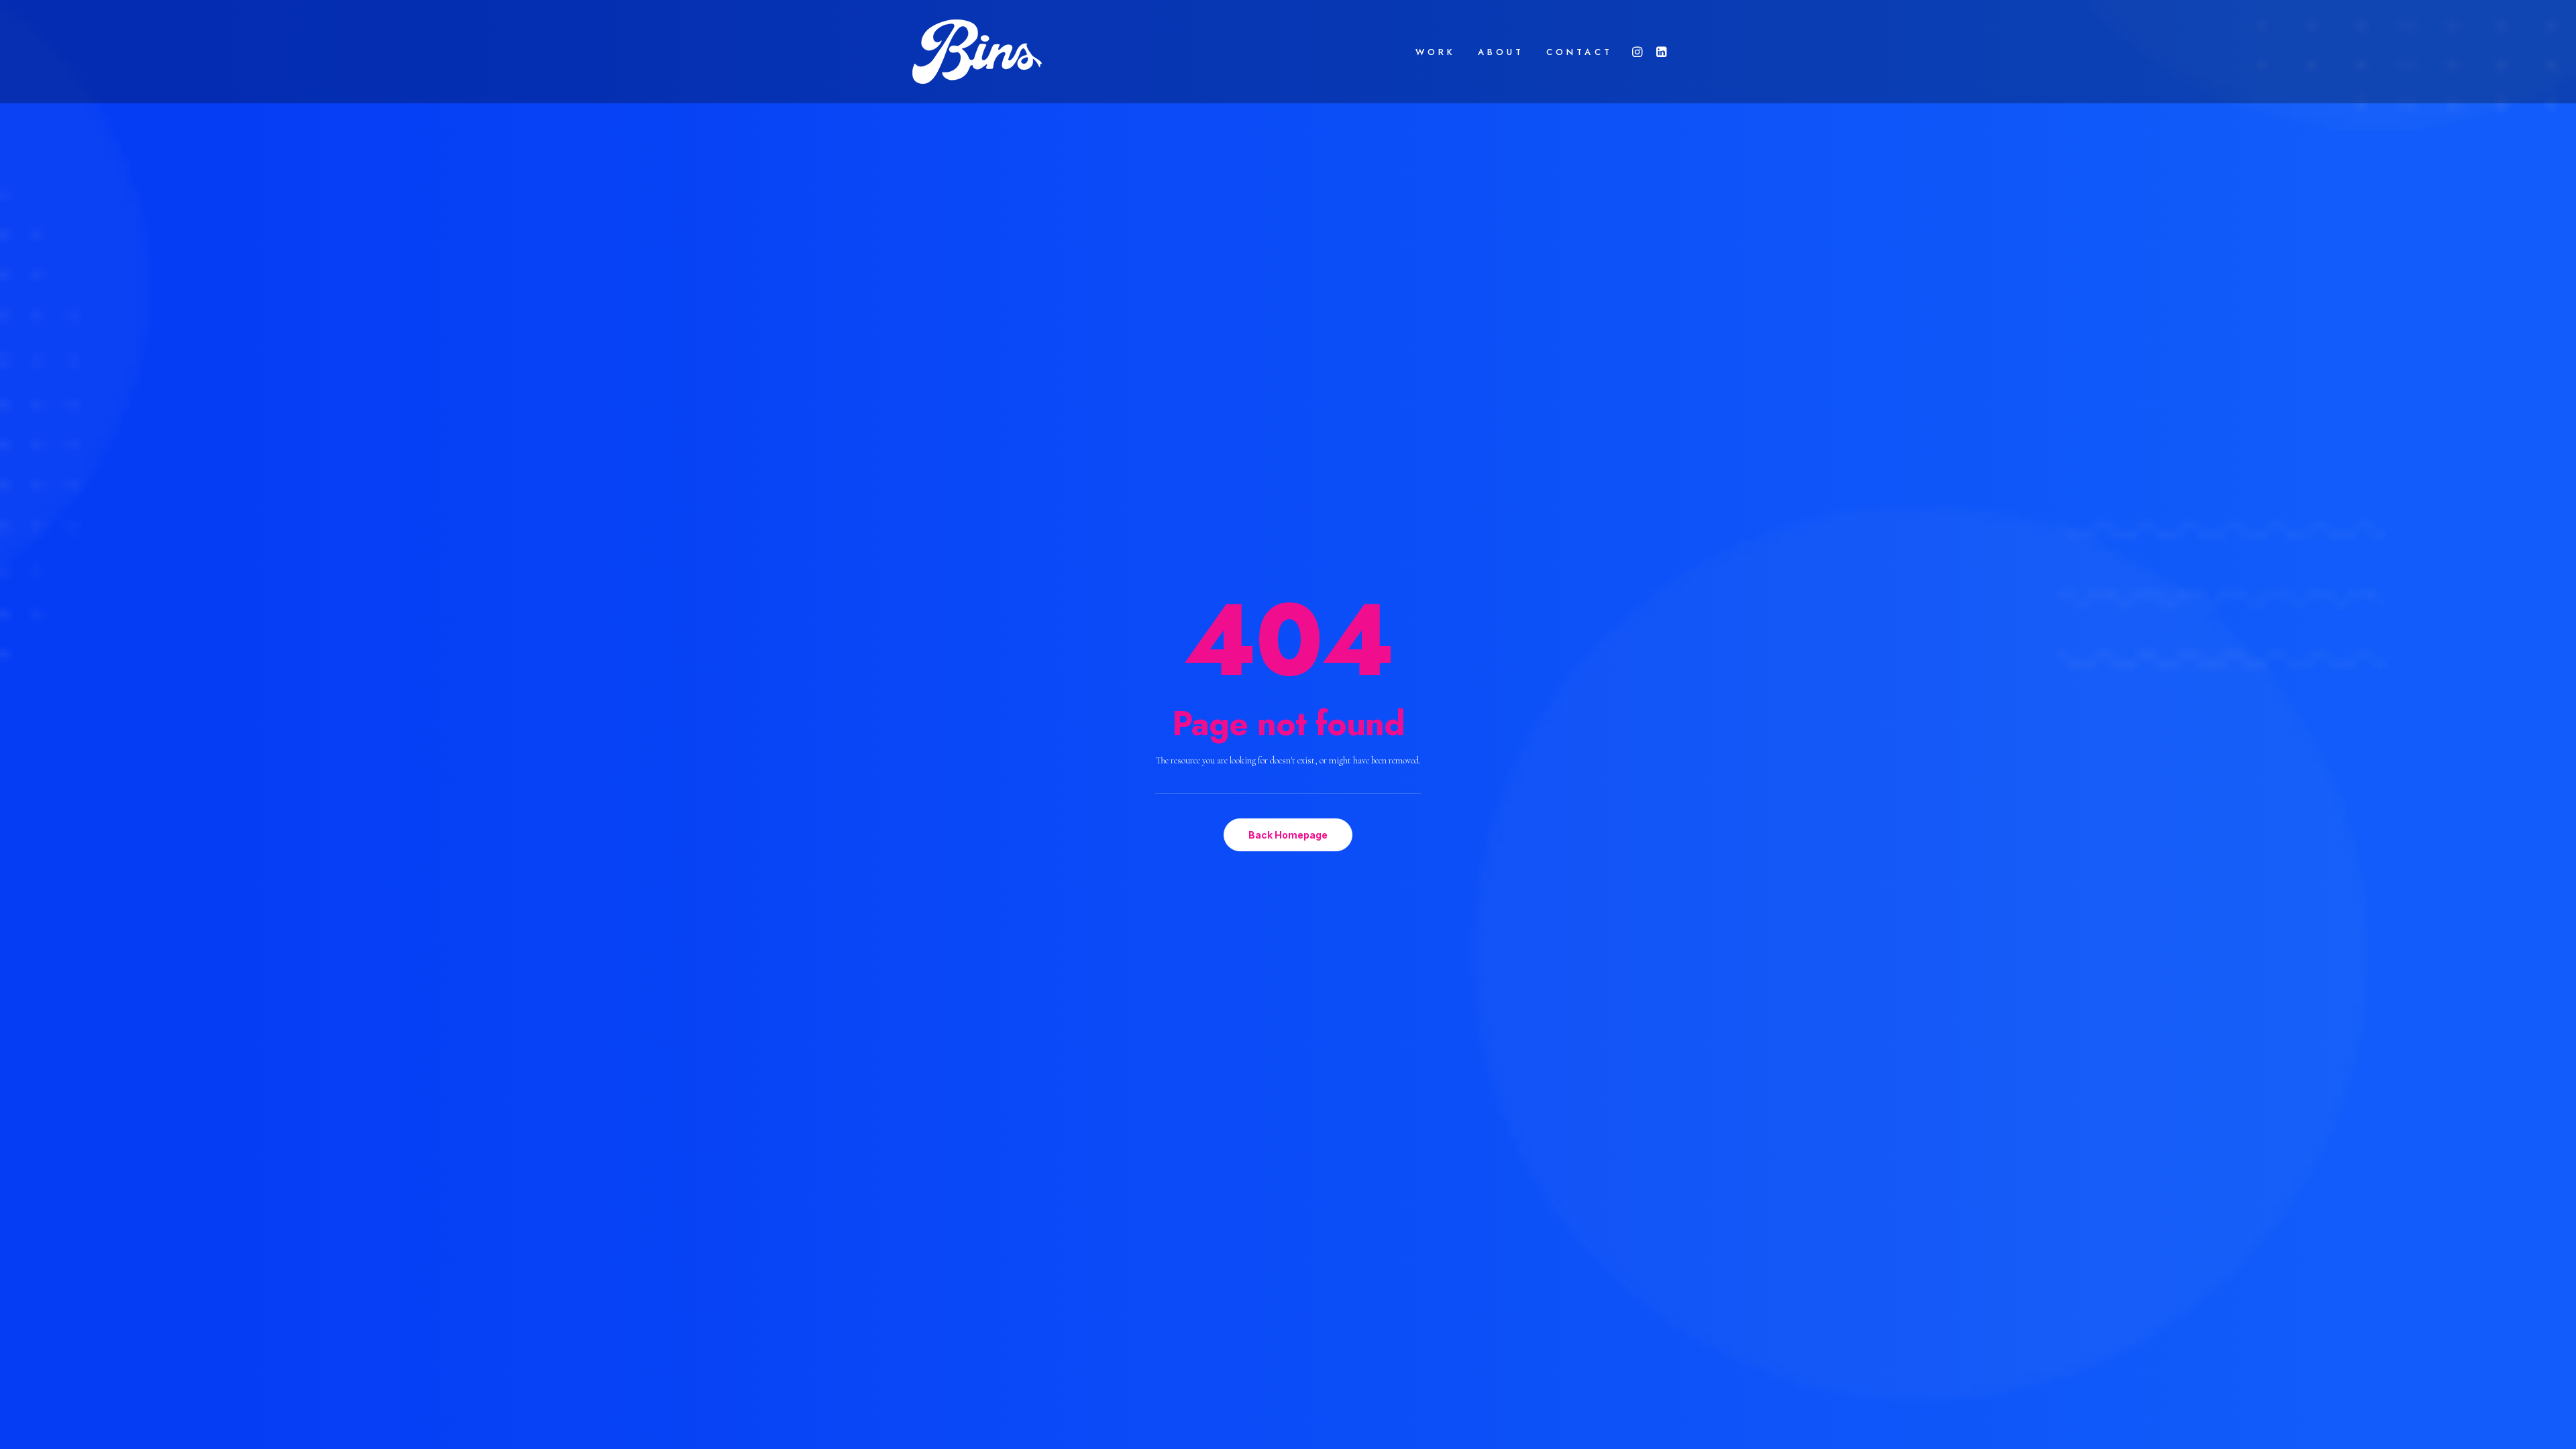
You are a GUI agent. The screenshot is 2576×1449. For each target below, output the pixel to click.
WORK (1436, 52)
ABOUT (1501, 52)
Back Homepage (1288, 835)
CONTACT (1579, 52)
